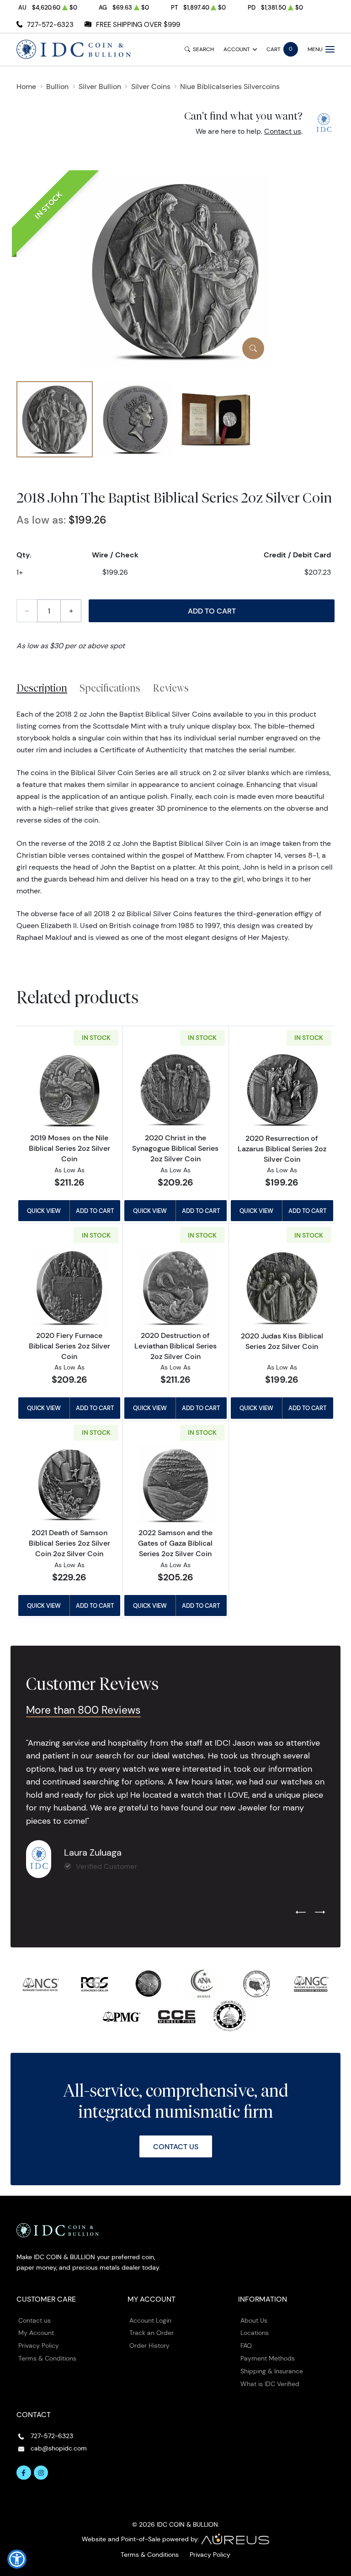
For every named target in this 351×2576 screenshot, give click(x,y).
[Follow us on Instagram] (41, 2473)
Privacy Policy (39, 2345)
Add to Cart (212, 611)
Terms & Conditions (47, 2358)
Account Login (150, 2320)
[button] (17, 2559)
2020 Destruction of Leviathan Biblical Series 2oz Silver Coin (175, 1346)
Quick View (44, 1211)
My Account (36, 2333)
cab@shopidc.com (59, 2448)
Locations (255, 2333)
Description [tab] (42, 688)
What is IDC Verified (270, 2384)
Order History (149, 2345)
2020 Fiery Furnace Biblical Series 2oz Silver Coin (69, 1346)
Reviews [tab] (171, 688)
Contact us (283, 131)
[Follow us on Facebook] (24, 2473)
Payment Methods (268, 2358)
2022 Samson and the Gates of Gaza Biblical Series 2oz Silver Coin (175, 1543)
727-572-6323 (50, 24)
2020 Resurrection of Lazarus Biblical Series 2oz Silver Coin (282, 1149)
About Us (254, 2320)
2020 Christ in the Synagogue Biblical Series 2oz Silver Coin (175, 1148)
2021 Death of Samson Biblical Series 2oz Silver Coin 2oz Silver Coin (69, 1543)
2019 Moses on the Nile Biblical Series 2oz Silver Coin (69, 1148)
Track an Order (152, 2333)
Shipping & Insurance (272, 2371)
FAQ (246, 2345)
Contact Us (176, 2146)
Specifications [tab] (110, 688)
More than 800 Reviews (83, 1710)
